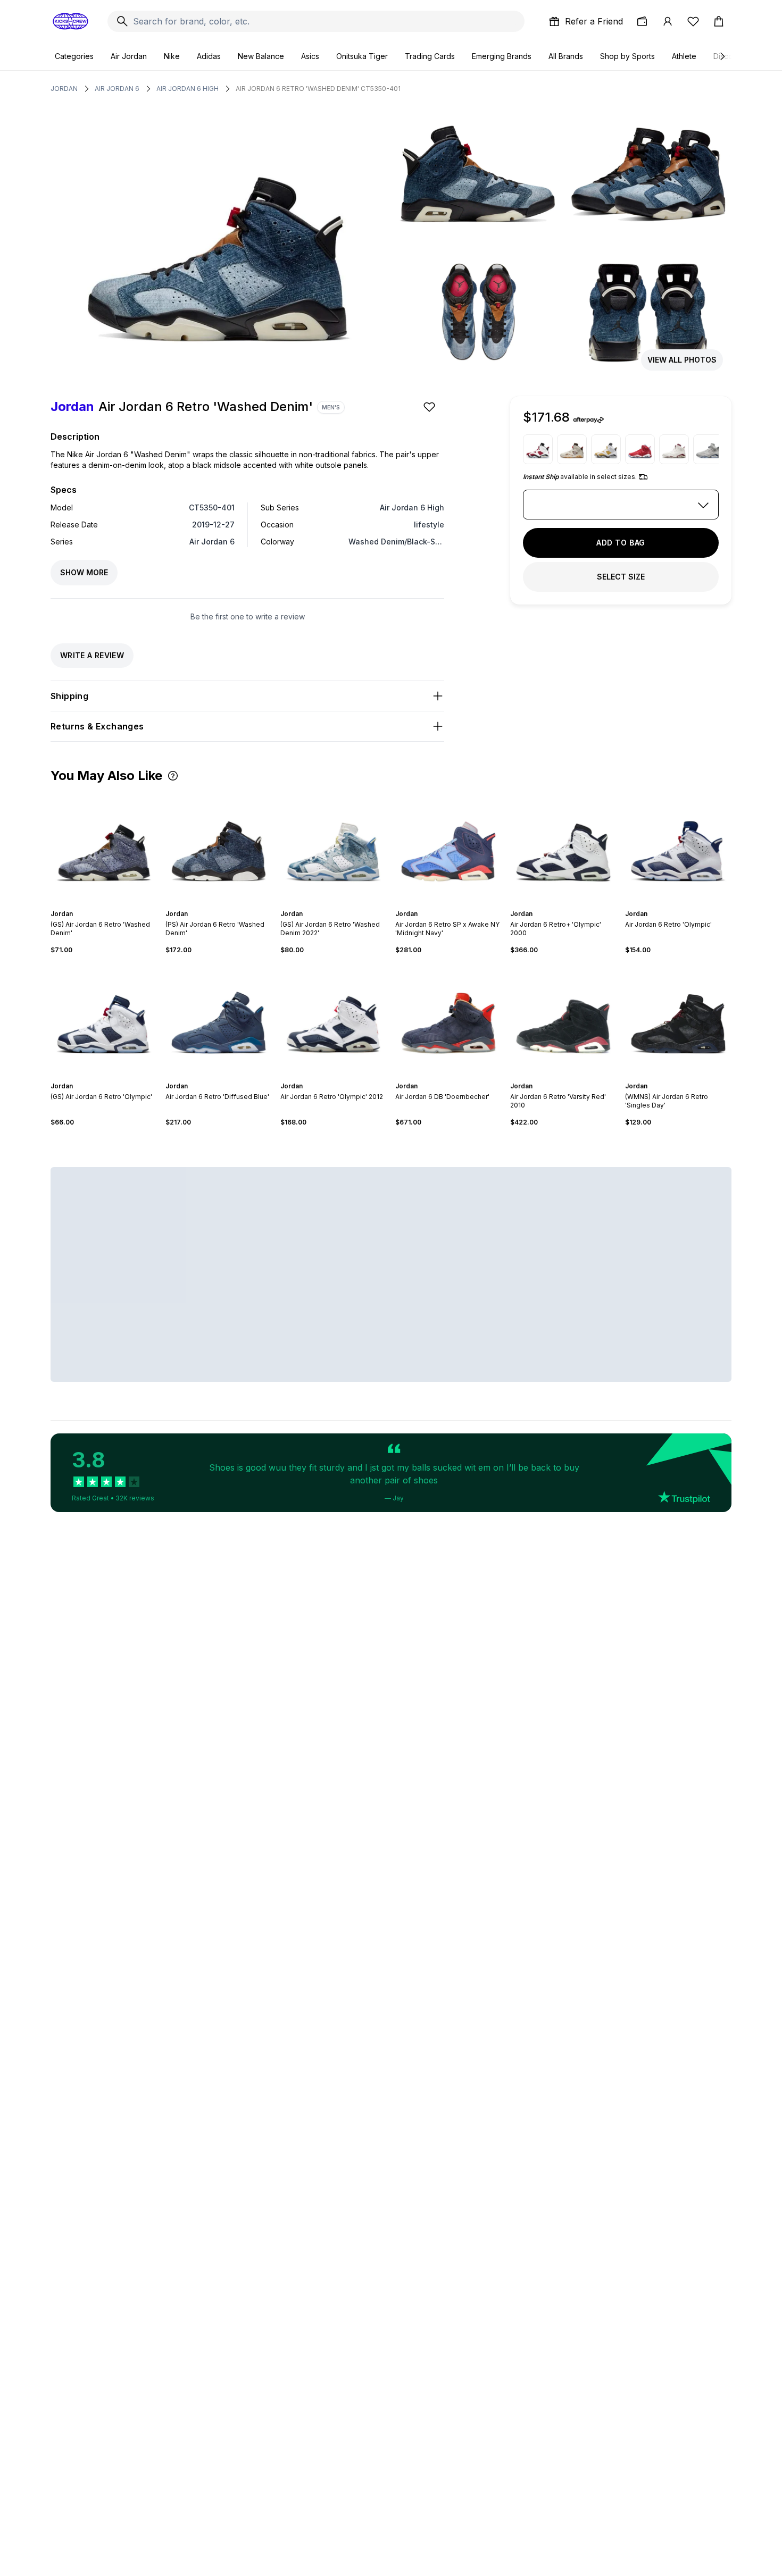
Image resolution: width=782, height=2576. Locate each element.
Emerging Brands (502, 56)
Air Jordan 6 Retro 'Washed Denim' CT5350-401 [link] (318, 89)
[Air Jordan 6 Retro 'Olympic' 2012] (334, 1018)
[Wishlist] (693, 21)
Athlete (684, 56)
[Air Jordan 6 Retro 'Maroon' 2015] (674, 449)
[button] (173, 776)
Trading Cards (430, 56)
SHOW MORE (84, 572)
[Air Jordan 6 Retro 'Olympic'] (678, 846)
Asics (310, 56)
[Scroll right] (722, 56)
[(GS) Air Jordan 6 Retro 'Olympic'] (104, 1018)
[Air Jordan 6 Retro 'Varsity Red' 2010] (563, 1018)
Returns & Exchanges (97, 726)
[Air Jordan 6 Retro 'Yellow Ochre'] (606, 449)
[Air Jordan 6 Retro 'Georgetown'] (708, 449)
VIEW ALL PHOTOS (682, 360)
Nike (172, 56)
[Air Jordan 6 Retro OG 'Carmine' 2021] (538, 449)
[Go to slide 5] (112, 904)
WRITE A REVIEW (92, 655)
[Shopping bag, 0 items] (719, 21)
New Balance (261, 56)
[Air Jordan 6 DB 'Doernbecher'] (448, 1018)
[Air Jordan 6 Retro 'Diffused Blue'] (219, 1018)
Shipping (69, 696)
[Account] (668, 21)
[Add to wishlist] (430, 407)
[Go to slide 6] (459, 904)
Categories (74, 56)
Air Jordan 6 (117, 89)
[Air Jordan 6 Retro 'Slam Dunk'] (640, 449)
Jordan (64, 89)
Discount (729, 56)
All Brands (566, 56)
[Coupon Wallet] (642, 21)
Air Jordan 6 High (188, 89)
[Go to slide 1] (95, 904)
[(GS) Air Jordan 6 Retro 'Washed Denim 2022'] (334, 846)
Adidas (209, 56)
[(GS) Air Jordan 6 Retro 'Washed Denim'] (104, 846)
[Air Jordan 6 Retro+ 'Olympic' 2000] (563, 846)
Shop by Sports (627, 56)
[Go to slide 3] (104, 904)
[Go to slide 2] (99, 904)
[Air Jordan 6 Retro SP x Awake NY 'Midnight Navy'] (448, 846)
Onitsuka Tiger (362, 56)
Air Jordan (129, 56)
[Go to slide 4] (108, 904)
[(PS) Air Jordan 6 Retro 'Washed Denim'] (219, 846)
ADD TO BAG (621, 543)
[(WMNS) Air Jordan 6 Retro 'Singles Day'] (678, 1018)
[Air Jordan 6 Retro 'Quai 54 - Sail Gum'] (572, 449)
